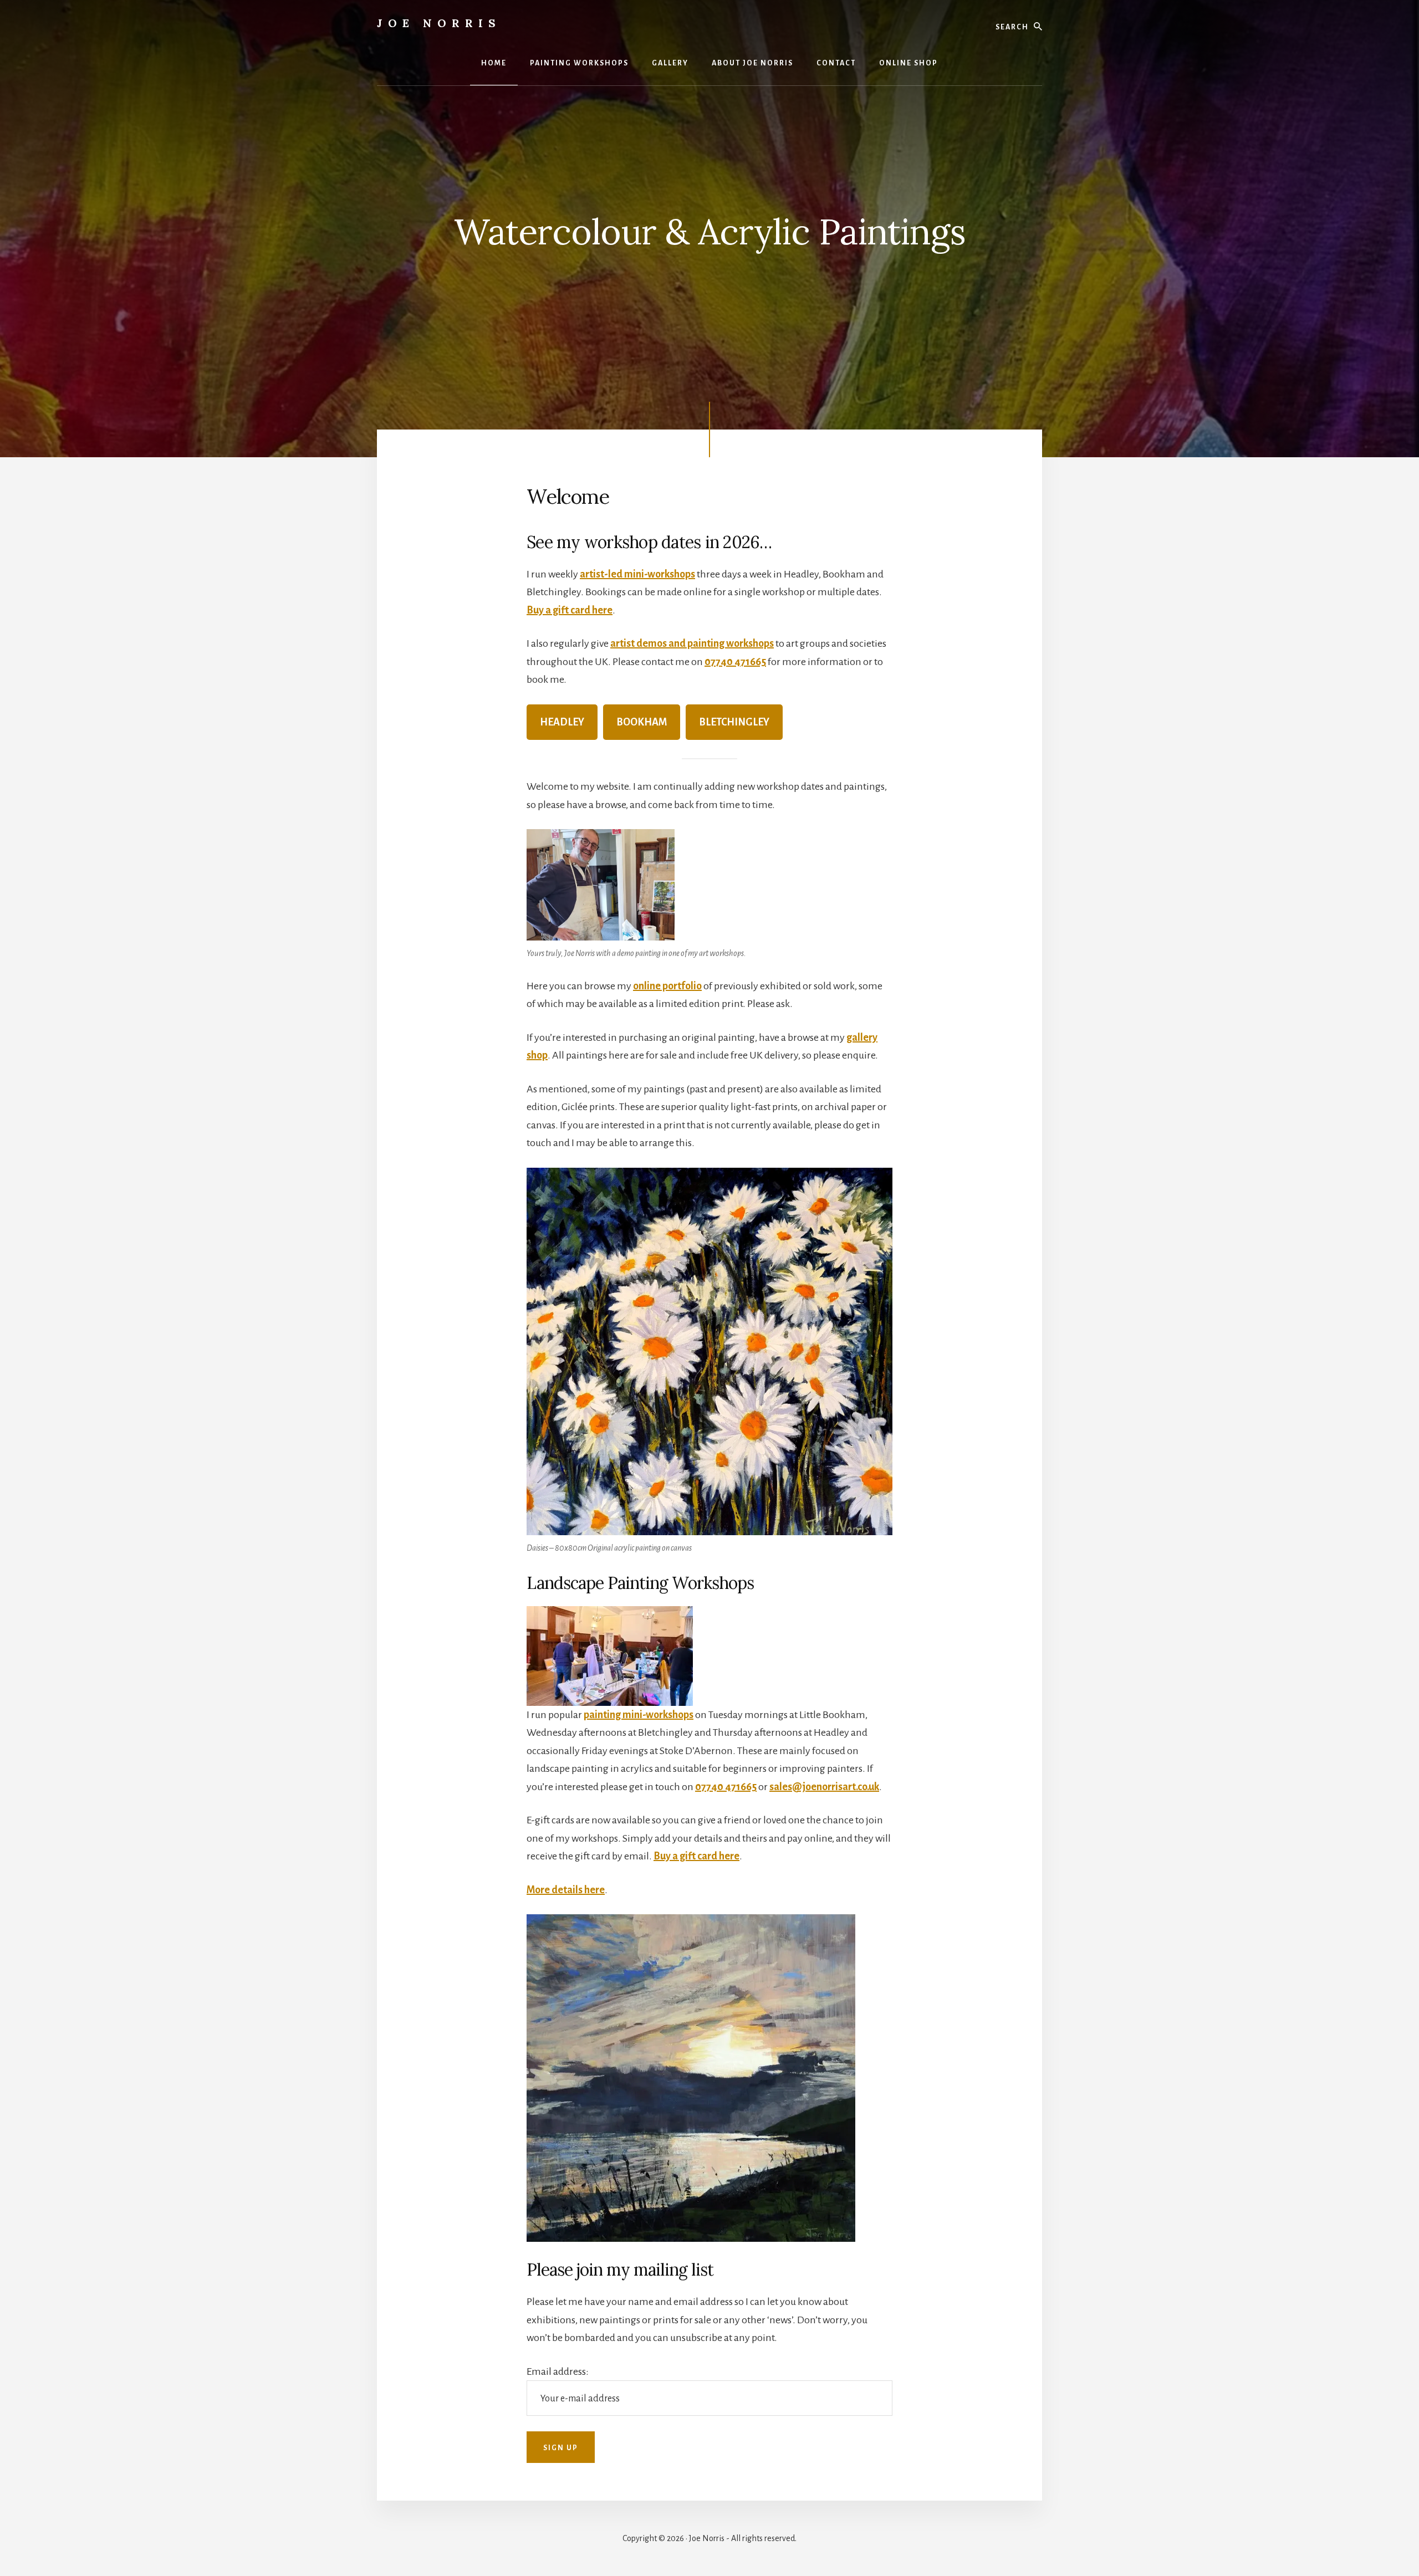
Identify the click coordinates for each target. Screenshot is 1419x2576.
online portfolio (667, 986)
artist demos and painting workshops (692, 643)
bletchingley (734, 722)
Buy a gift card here (570, 610)
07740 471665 (735, 662)
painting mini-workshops (639, 1715)
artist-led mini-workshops (637, 574)
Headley (562, 722)
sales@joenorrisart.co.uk (824, 1787)
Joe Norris (439, 23)
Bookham (642, 722)
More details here (566, 1890)
